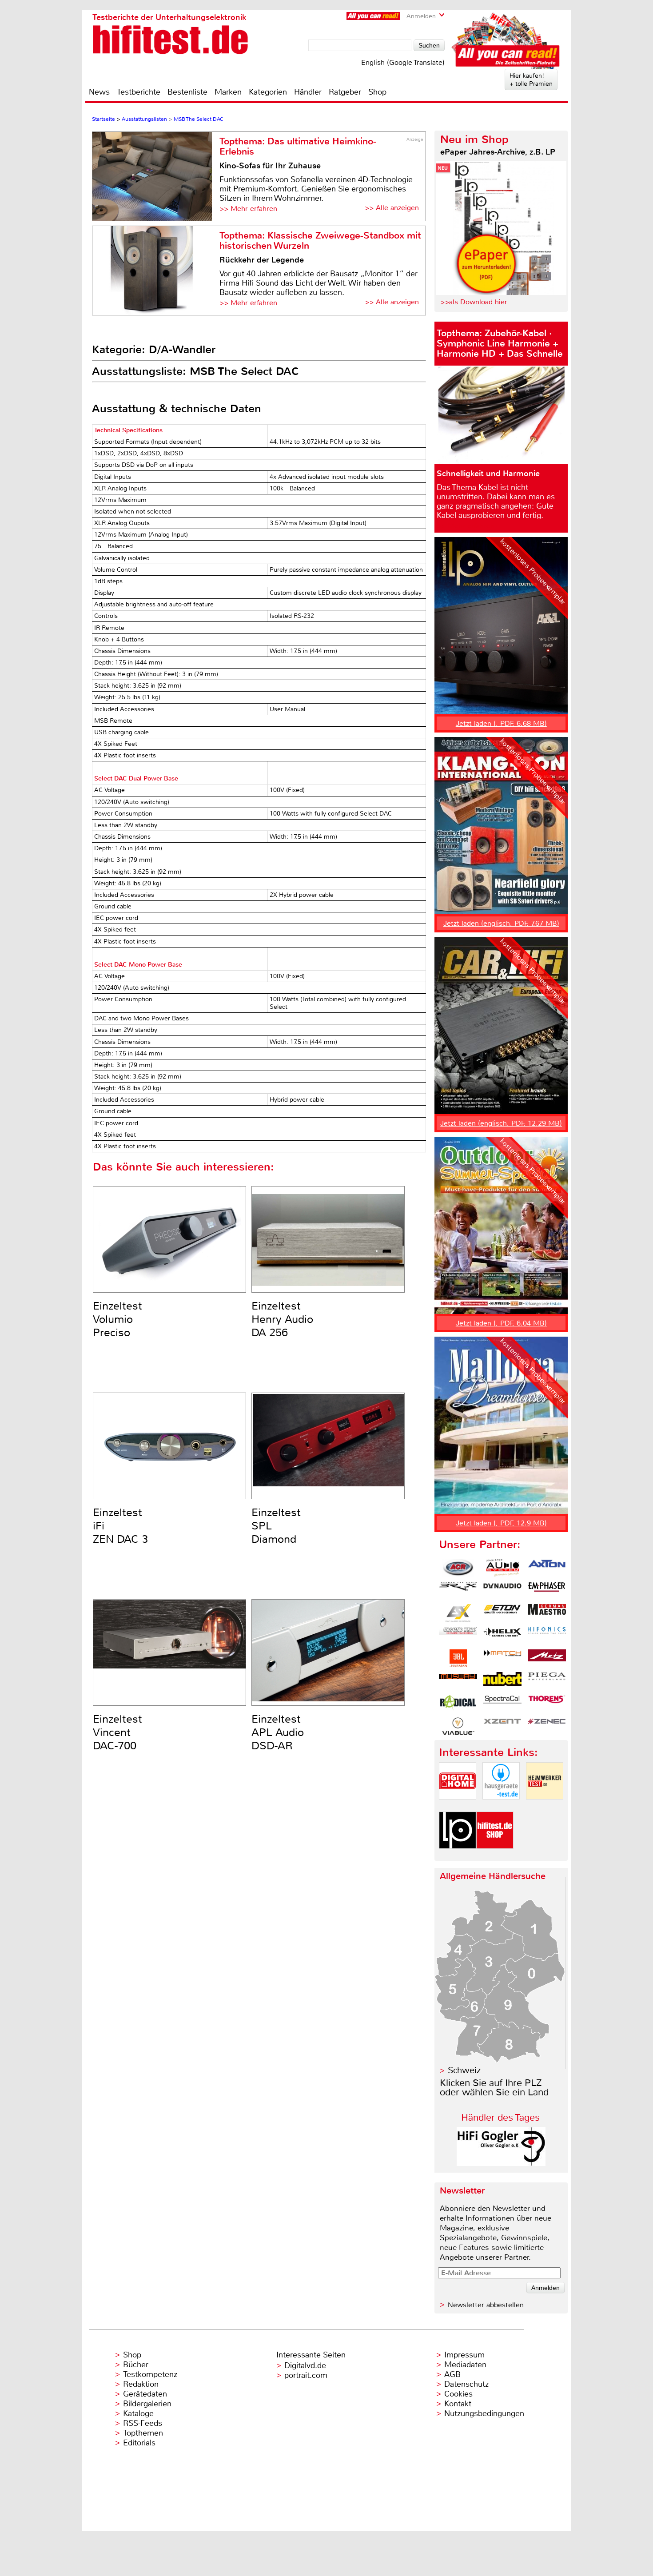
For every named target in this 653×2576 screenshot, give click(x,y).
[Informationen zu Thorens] (547, 1704)
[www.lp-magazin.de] (458, 1856)
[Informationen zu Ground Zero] (458, 1636)
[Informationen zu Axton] (547, 1568)
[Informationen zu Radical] (458, 1704)
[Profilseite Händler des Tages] (501, 2164)
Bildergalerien (147, 2404)
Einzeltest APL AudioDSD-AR (278, 1732)
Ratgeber (345, 92)
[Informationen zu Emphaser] (547, 1590)
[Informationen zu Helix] (502, 1636)
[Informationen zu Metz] (547, 1658)
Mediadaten (465, 2365)
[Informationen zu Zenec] (547, 1726)
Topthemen (143, 2433)
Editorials (139, 2443)
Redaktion (141, 2384)
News (99, 92)
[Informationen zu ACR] (458, 1568)
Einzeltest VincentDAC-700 (117, 1732)
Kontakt (458, 2404)
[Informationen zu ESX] (458, 1613)
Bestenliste (187, 92)
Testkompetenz (150, 2374)
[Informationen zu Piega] (547, 1681)
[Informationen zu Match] (502, 1658)
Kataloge (138, 2413)
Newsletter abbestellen (486, 2305)
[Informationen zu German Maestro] (547, 1613)
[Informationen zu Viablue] (458, 1726)
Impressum (464, 2355)
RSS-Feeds (143, 2423)
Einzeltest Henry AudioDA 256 (282, 1319)
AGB (452, 2374)
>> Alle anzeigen (392, 208)
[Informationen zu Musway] (458, 1681)
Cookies (458, 2394)
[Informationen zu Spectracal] (502, 1704)
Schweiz (464, 2070)
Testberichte (139, 92)
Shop (377, 92)
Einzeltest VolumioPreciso (117, 1319)
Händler (308, 92)
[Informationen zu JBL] (458, 1658)
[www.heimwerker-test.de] (545, 1807)
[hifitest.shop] (495, 1856)
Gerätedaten (145, 2394)
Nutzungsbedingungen (484, 2413)
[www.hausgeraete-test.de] (501, 1807)
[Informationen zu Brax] (458, 1590)
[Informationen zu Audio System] (502, 1568)
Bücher (136, 2365)
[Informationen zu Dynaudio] (502, 1590)
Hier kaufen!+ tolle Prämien (531, 80)
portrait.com (306, 2375)
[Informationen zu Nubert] (502, 1681)
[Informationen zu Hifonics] (547, 1636)
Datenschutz (466, 2384)
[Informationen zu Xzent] (502, 1726)
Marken (228, 92)
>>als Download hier (474, 302)
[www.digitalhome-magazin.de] (458, 1807)
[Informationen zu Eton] (502, 1613)
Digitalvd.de (305, 2365)
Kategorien (268, 92)
